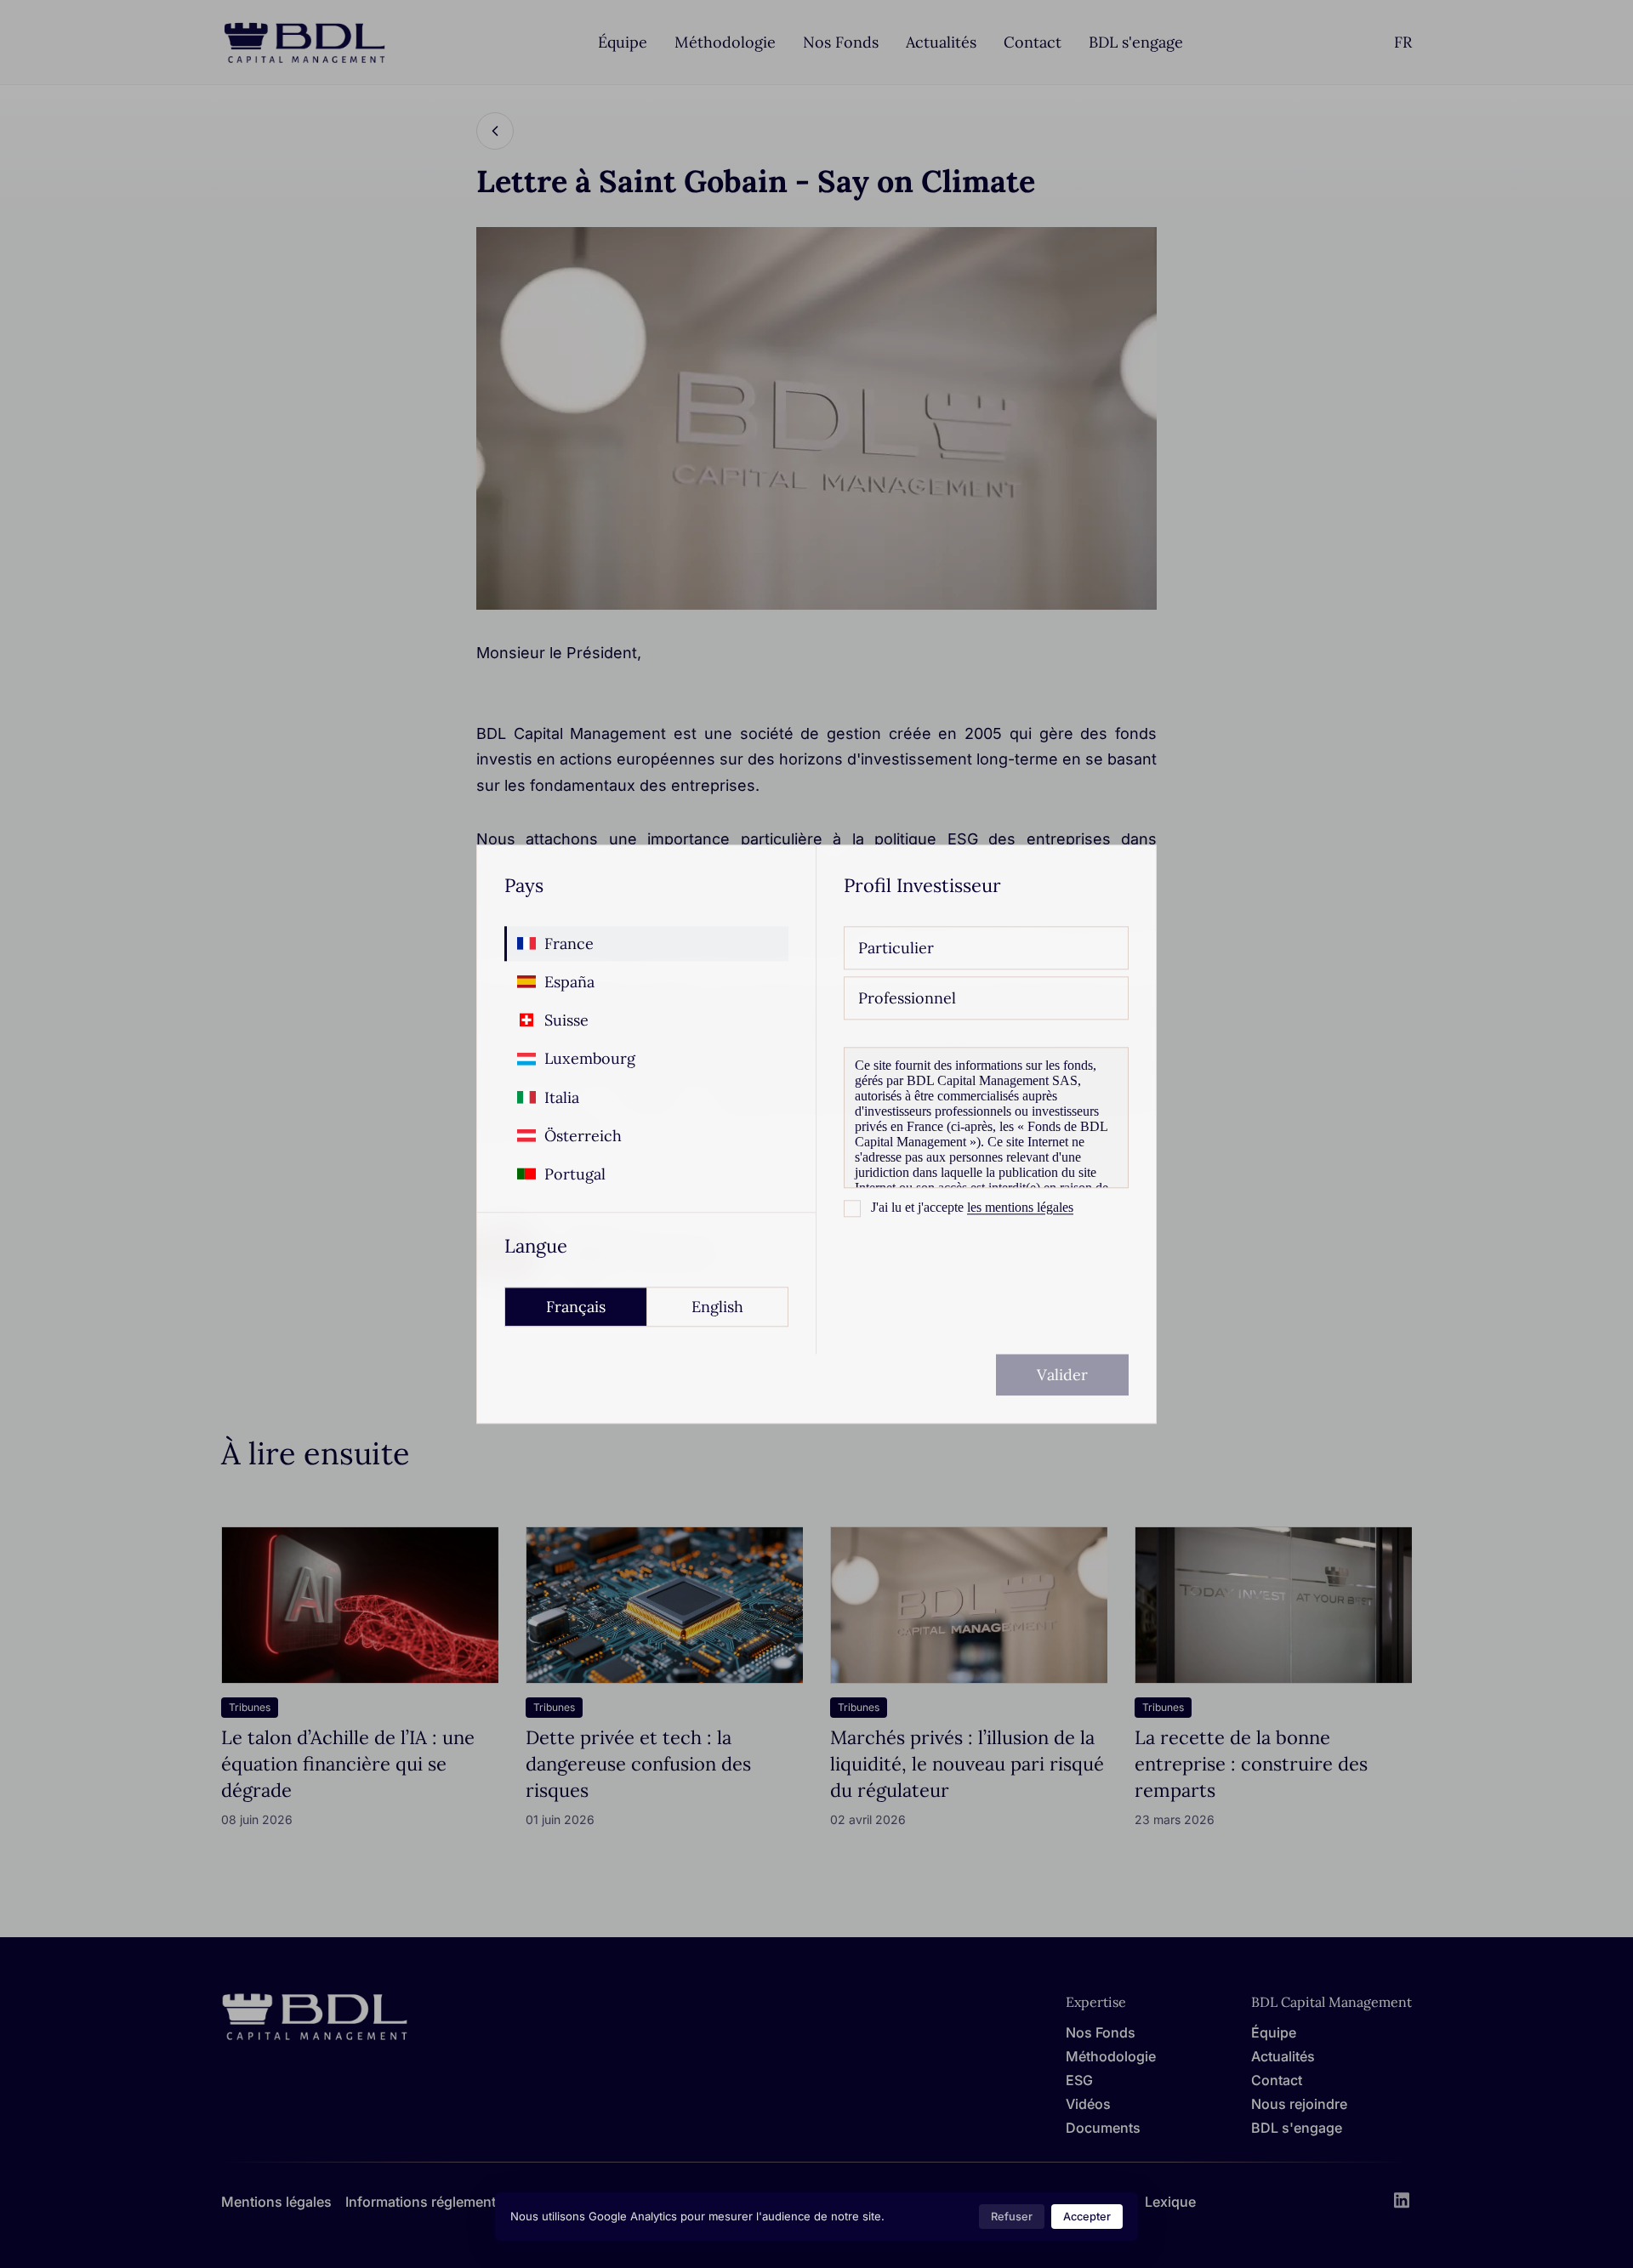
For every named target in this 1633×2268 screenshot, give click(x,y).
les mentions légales (1020, 1207)
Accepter (1087, 2217)
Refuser (1012, 2217)
